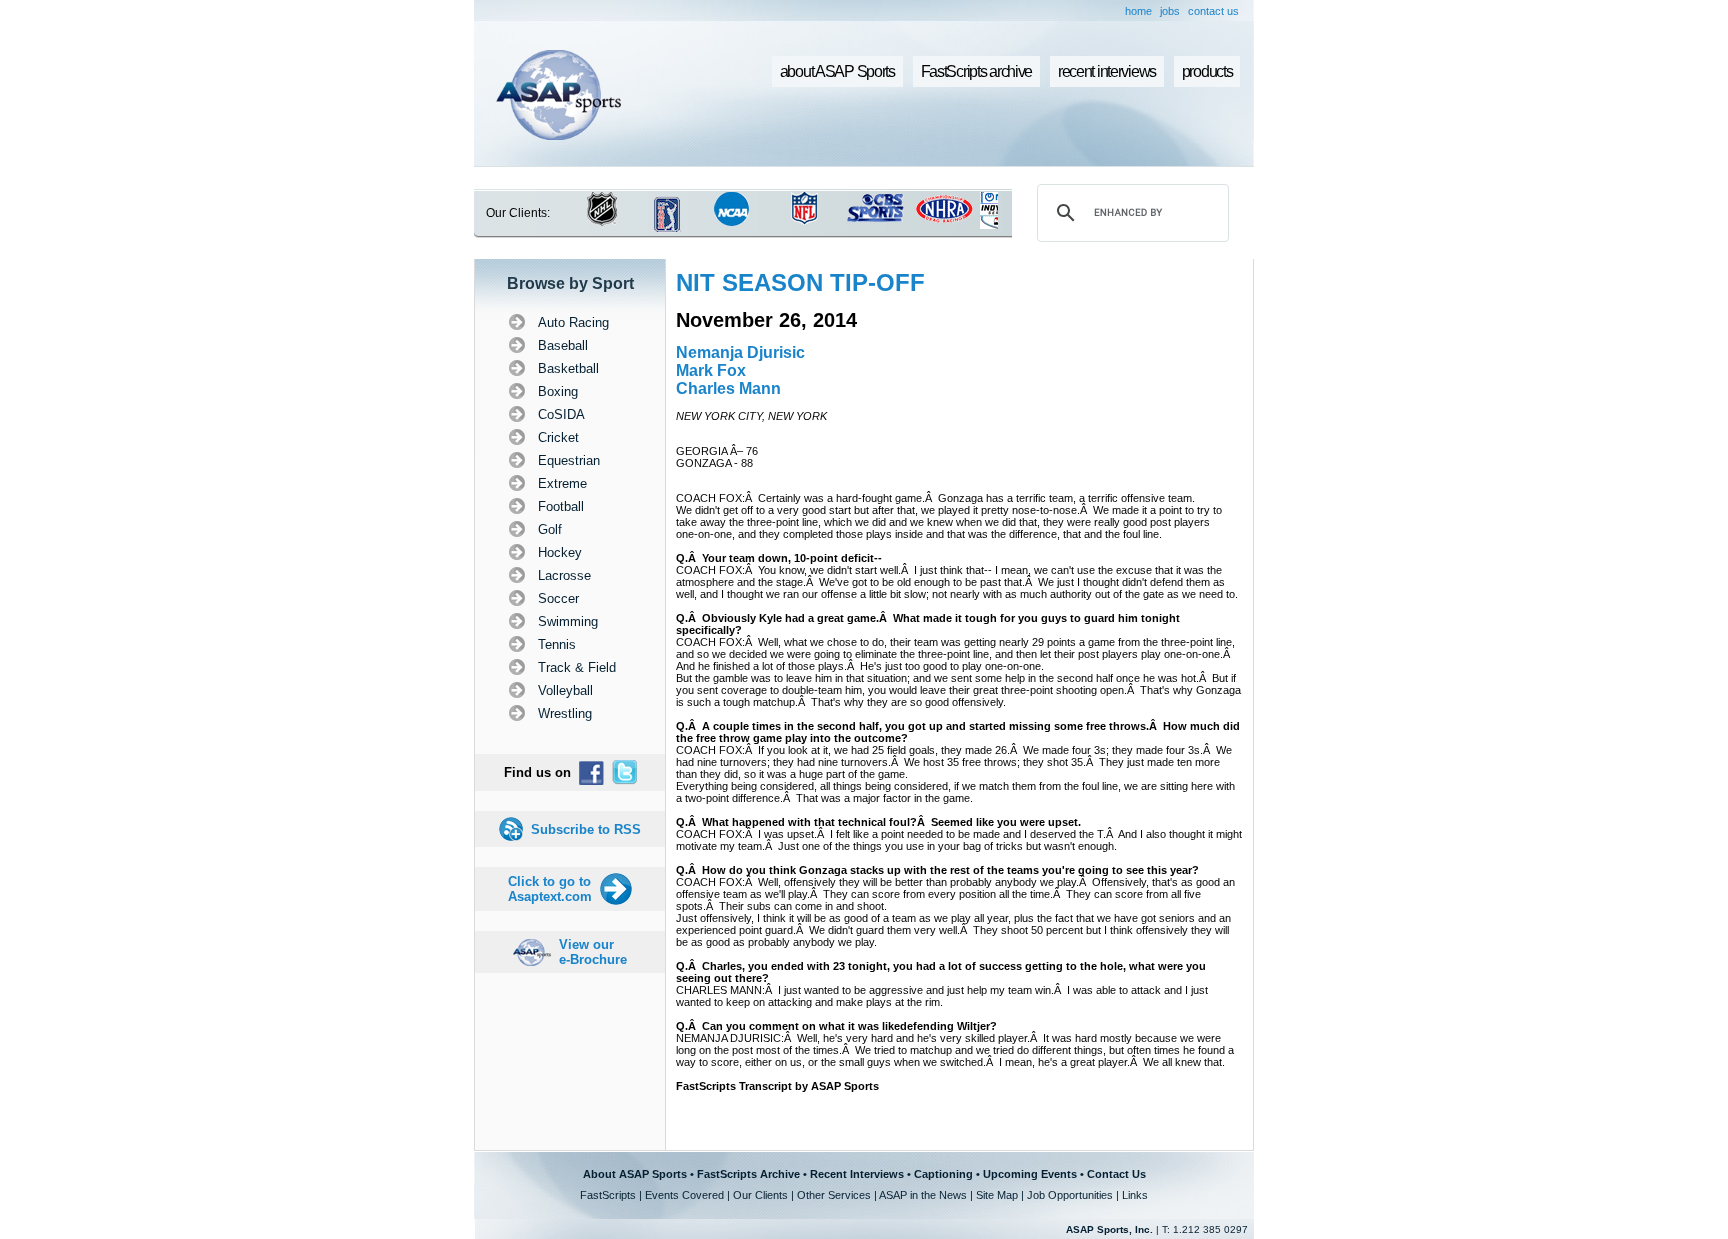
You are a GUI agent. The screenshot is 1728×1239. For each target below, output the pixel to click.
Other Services (834, 1195)
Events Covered (684, 1195)
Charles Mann (728, 388)
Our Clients (760, 1195)
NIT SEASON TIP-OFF (800, 282)
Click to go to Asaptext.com (550, 889)
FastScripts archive (977, 71)
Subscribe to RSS (586, 829)
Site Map (997, 1195)
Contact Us (1116, 1174)
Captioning (943, 1174)
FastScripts (608, 1195)
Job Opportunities (1070, 1195)
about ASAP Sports (837, 71)
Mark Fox (711, 370)
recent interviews (1107, 71)
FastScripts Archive (748, 1174)
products (1207, 71)
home (1138, 11)
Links (1135, 1195)
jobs (1170, 11)
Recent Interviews (857, 1174)
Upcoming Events (1030, 1174)
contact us (1213, 11)
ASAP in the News (923, 1195)
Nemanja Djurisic (740, 352)
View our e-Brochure (593, 952)
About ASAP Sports (635, 1174)
